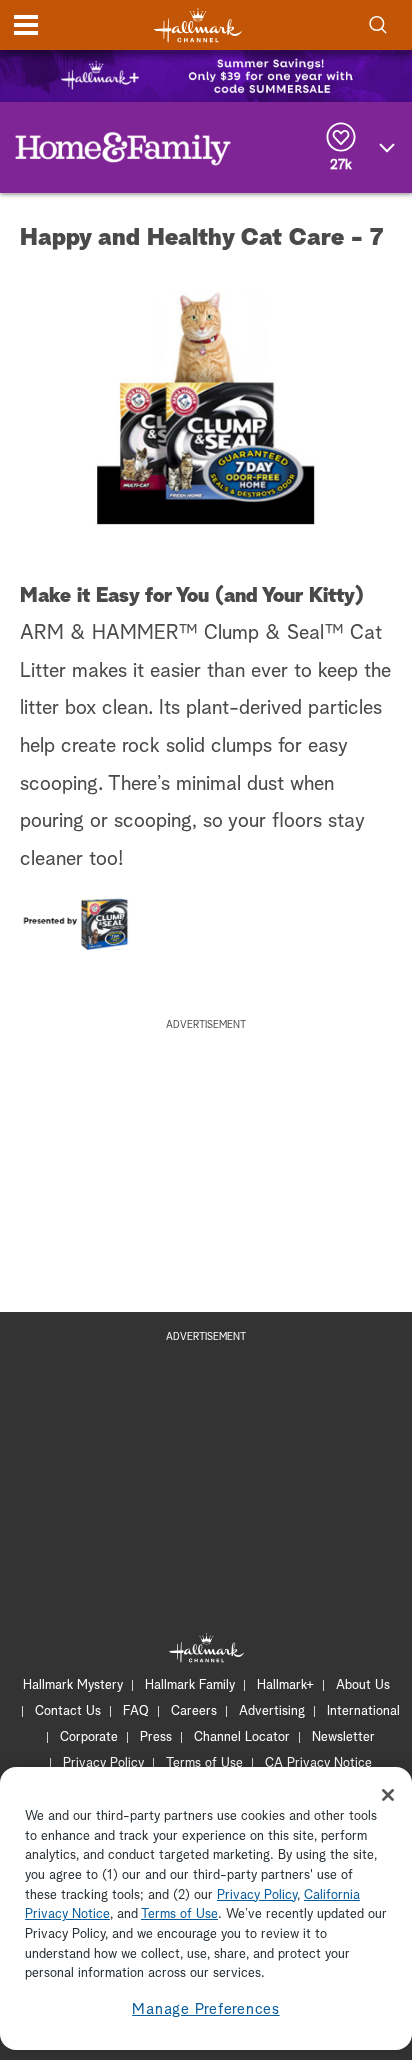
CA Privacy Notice (318, 1763)
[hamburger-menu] (26, 25)
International (363, 1711)
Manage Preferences (206, 2009)
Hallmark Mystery (73, 1685)
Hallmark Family (190, 1685)
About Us (363, 1685)
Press (156, 1737)
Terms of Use (204, 1763)
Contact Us (68, 1711)
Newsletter (343, 1737)
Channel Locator (242, 1737)
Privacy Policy (103, 1763)
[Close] (388, 1795)
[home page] (198, 25)
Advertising (272, 1711)
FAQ (136, 1711)
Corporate (89, 1737)
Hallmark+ (285, 1685)
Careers (194, 1711)
